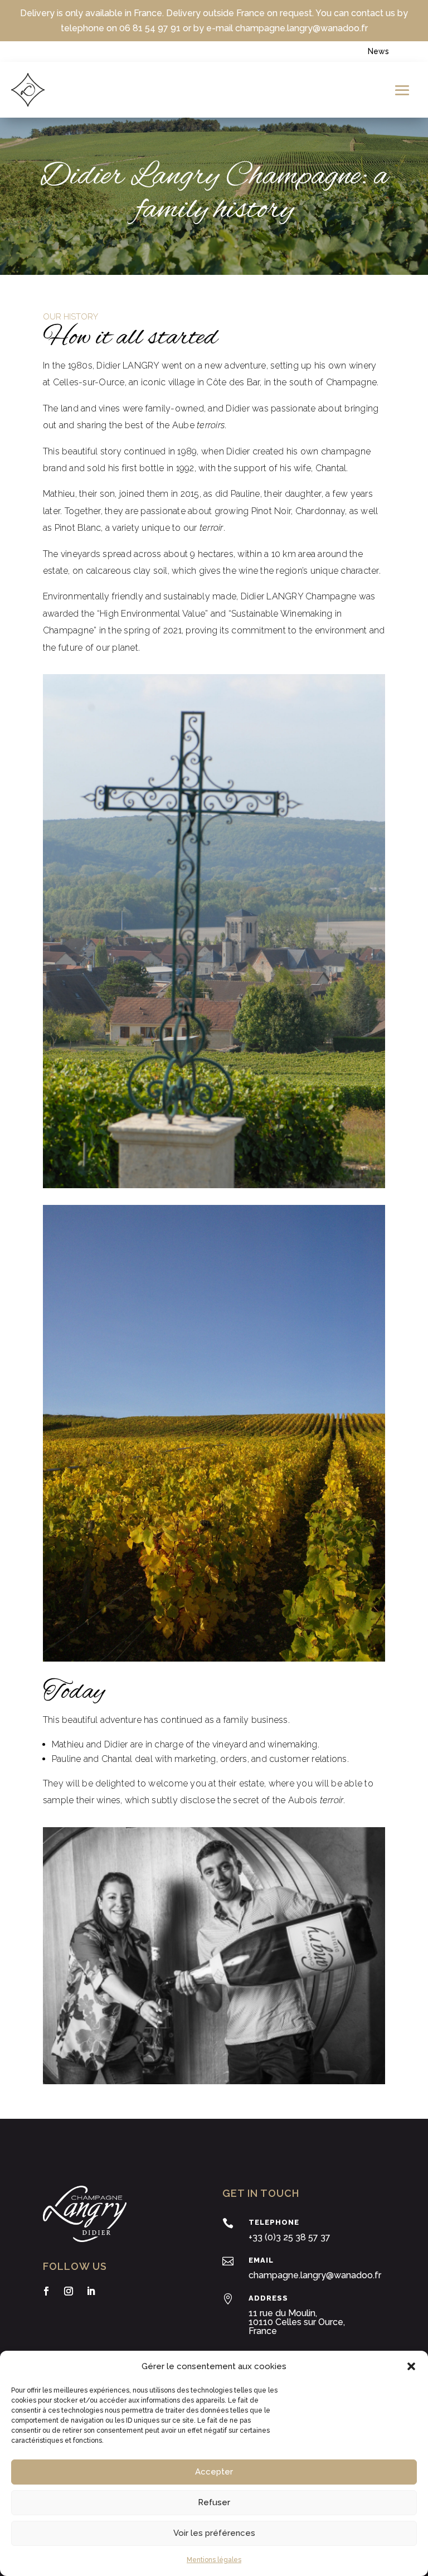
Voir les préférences (214, 2533)
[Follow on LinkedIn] (91, 2291)
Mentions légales (214, 2560)
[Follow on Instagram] (69, 2291)
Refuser (214, 2502)
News (378, 51)
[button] (411, 2366)
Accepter (214, 2472)
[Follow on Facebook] (46, 2291)
